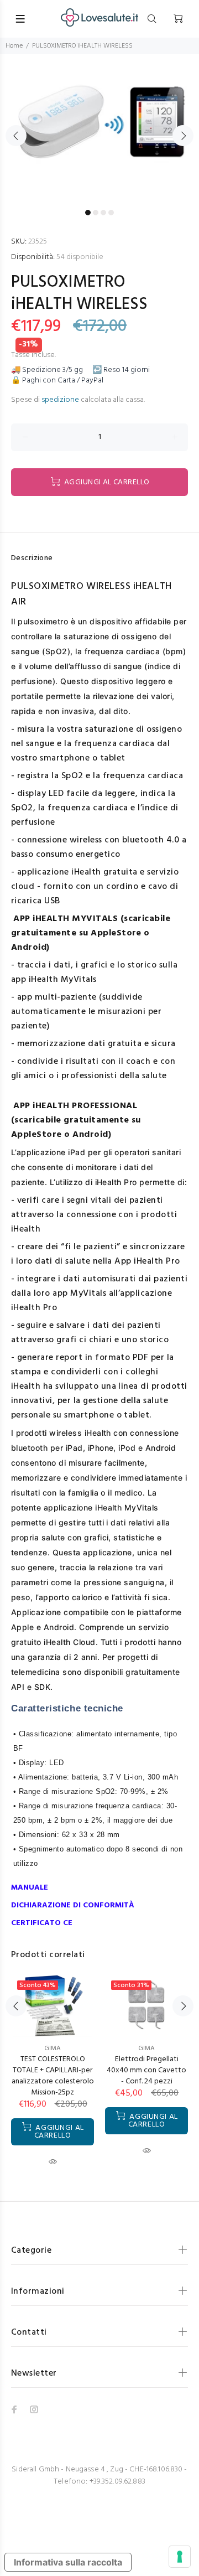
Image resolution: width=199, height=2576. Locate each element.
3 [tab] (103, 213)
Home (14, 46)
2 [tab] (96, 213)
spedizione (60, 400)
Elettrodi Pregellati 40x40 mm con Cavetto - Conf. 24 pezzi (146, 2070)
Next (183, 136)
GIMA (53, 2049)
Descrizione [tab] (32, 558)
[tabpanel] (99, 129)
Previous (16, 136)
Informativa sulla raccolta (68, 2562)
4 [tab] (111, 213)
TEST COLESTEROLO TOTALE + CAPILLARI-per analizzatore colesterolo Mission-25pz (53, 2076)
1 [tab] (88, 213)
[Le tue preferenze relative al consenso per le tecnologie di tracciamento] (180, 2557)
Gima (146, 2049)
